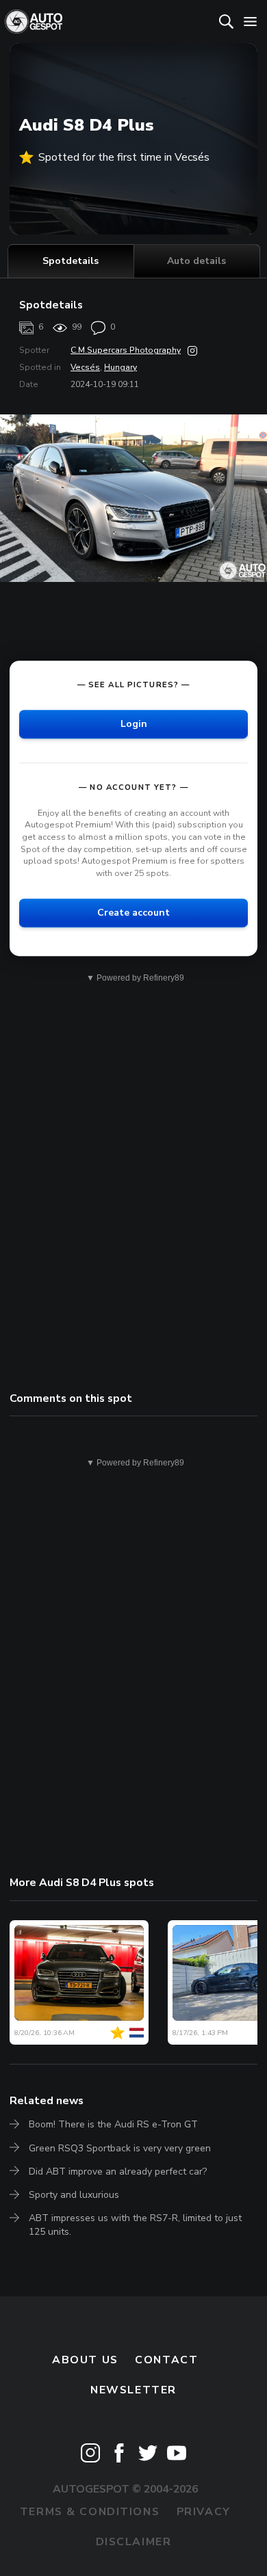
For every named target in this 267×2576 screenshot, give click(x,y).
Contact (166, 2360)
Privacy (204, 2512)
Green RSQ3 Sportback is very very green (120, 2148)
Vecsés (85, 367)
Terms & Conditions (90, 2512)
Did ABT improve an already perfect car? (118, 2172)
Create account (133, 913)
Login (134, 724)
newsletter (133, 2390)
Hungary (120, 367)
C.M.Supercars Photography (126, 350)
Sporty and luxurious (74, 2195)
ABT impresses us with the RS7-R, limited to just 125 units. (135, 2225)
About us (85, 2360)
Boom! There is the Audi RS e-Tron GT (113, 2124)
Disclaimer (134, 2542)
